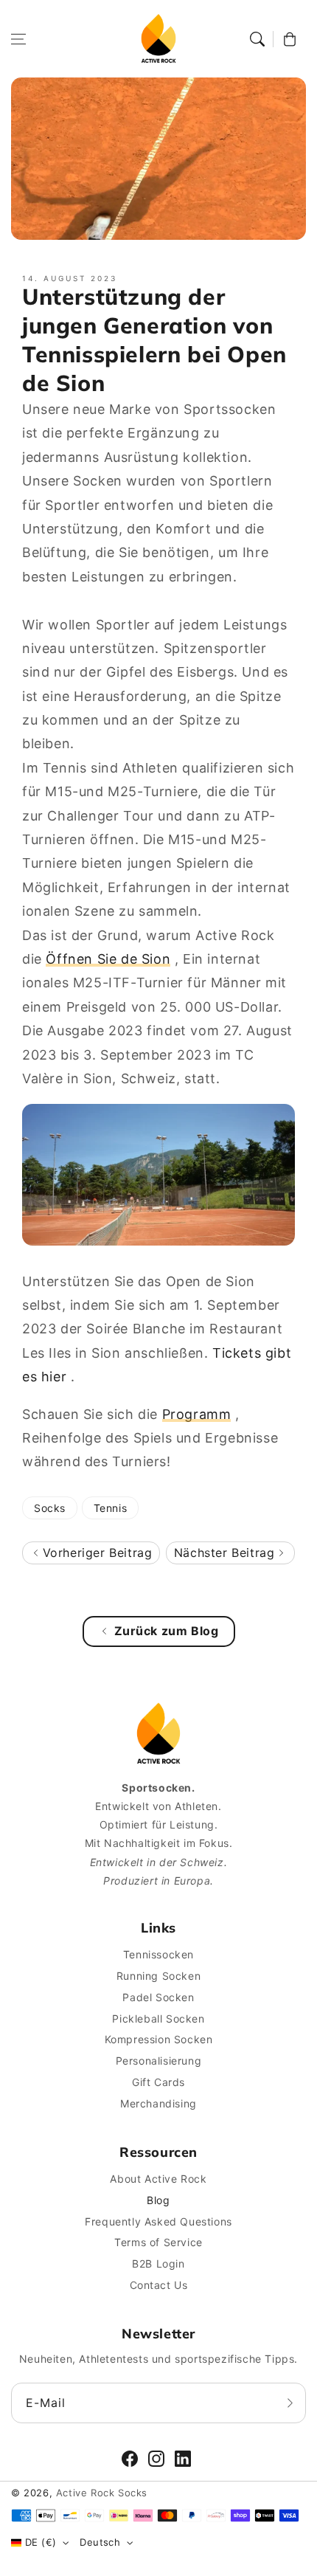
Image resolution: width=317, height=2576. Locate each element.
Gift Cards (158, 2082)
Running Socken (158, 1976)
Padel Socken (158, 1997)
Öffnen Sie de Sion (108, 959)
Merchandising (158, 2103)
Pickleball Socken (158, 2019)
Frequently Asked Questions (158, 2221)
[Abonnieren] (290, 2403)
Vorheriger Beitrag (95, 1553)
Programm (197, 1414)
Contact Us (159, 2285)
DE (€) (41, 2542)
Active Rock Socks (102, 2493)
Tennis (111, 1508)
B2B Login (158, 2264)
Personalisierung (159, 2061)
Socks (50, 1508)
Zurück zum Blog (167, 1631)
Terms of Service (158, 2242)
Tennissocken (158, 1954)
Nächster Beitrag (226, 1553)
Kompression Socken (159, 2039)
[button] (18, 39)
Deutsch (100, 2542)
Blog (158, 2200)
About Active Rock (158, 2179)
